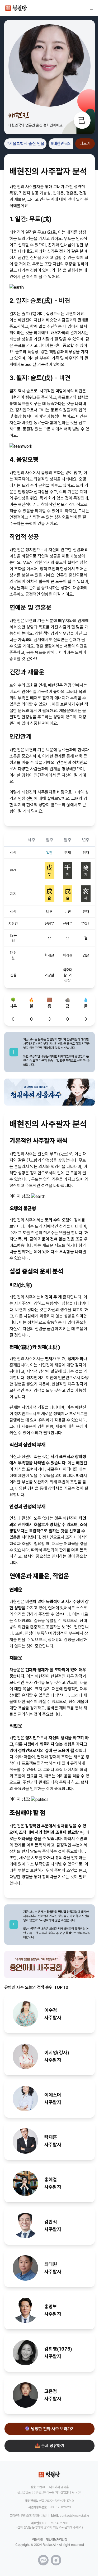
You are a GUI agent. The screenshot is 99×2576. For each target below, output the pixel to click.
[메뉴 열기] (90, 8)
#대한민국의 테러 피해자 (72, 144)
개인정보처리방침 (56, 2539)
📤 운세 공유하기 (50, 2446)
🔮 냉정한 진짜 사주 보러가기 (50, 2429)
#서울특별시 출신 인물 (25, 144)
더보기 (85, 144)
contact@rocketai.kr (74, 2516)
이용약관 (37, 2539)
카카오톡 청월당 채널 (34, 2516)
